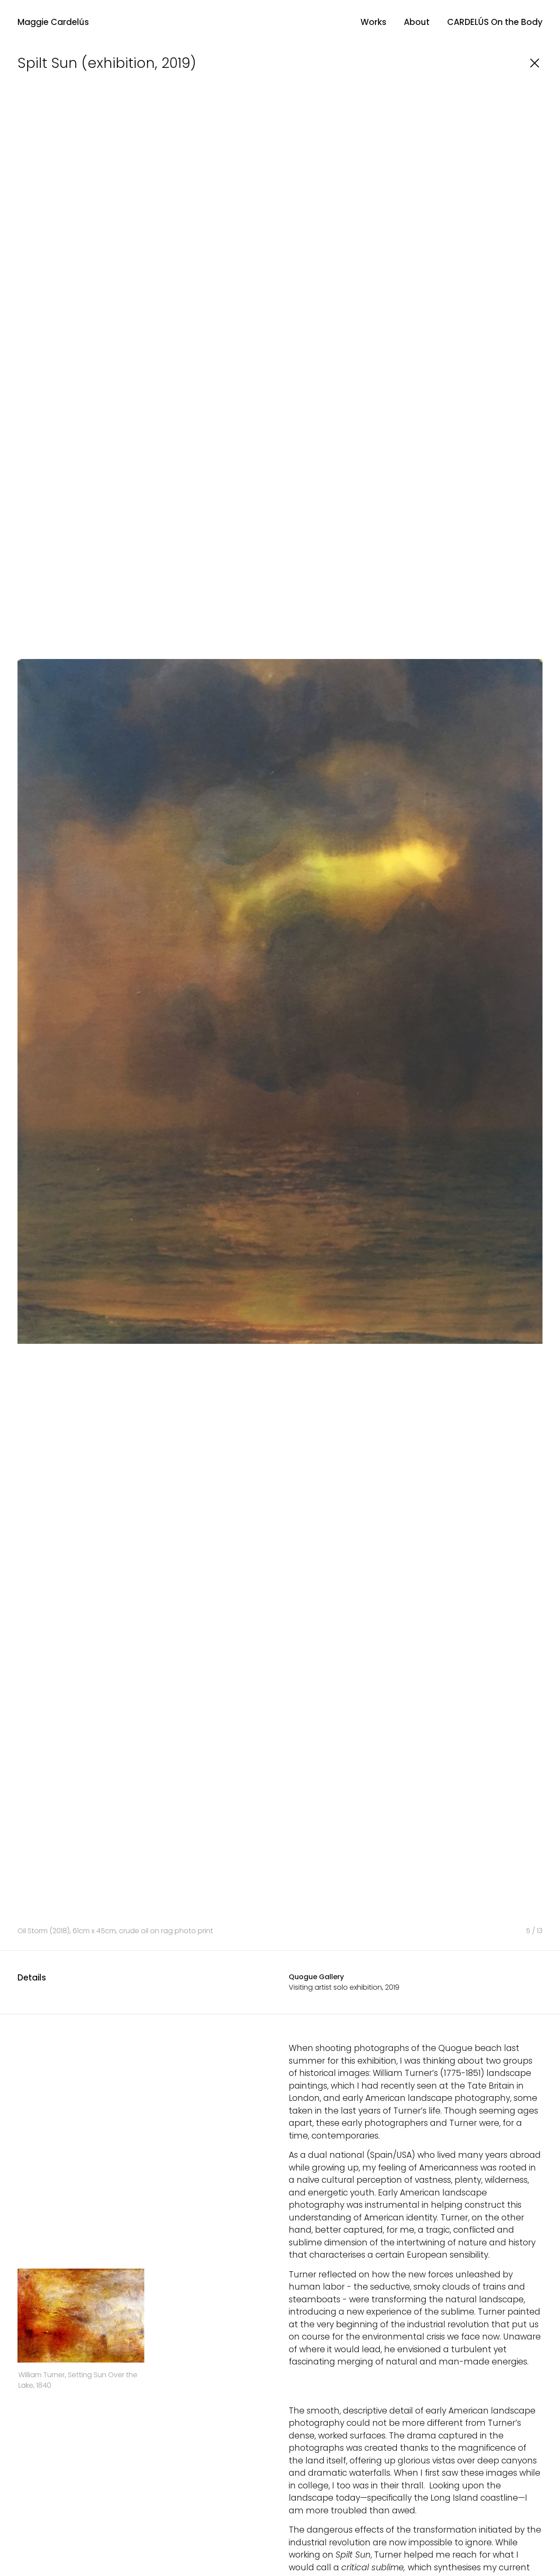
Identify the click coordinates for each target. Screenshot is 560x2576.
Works (373, 22)
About (417, 22)
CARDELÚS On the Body (495, 22)
